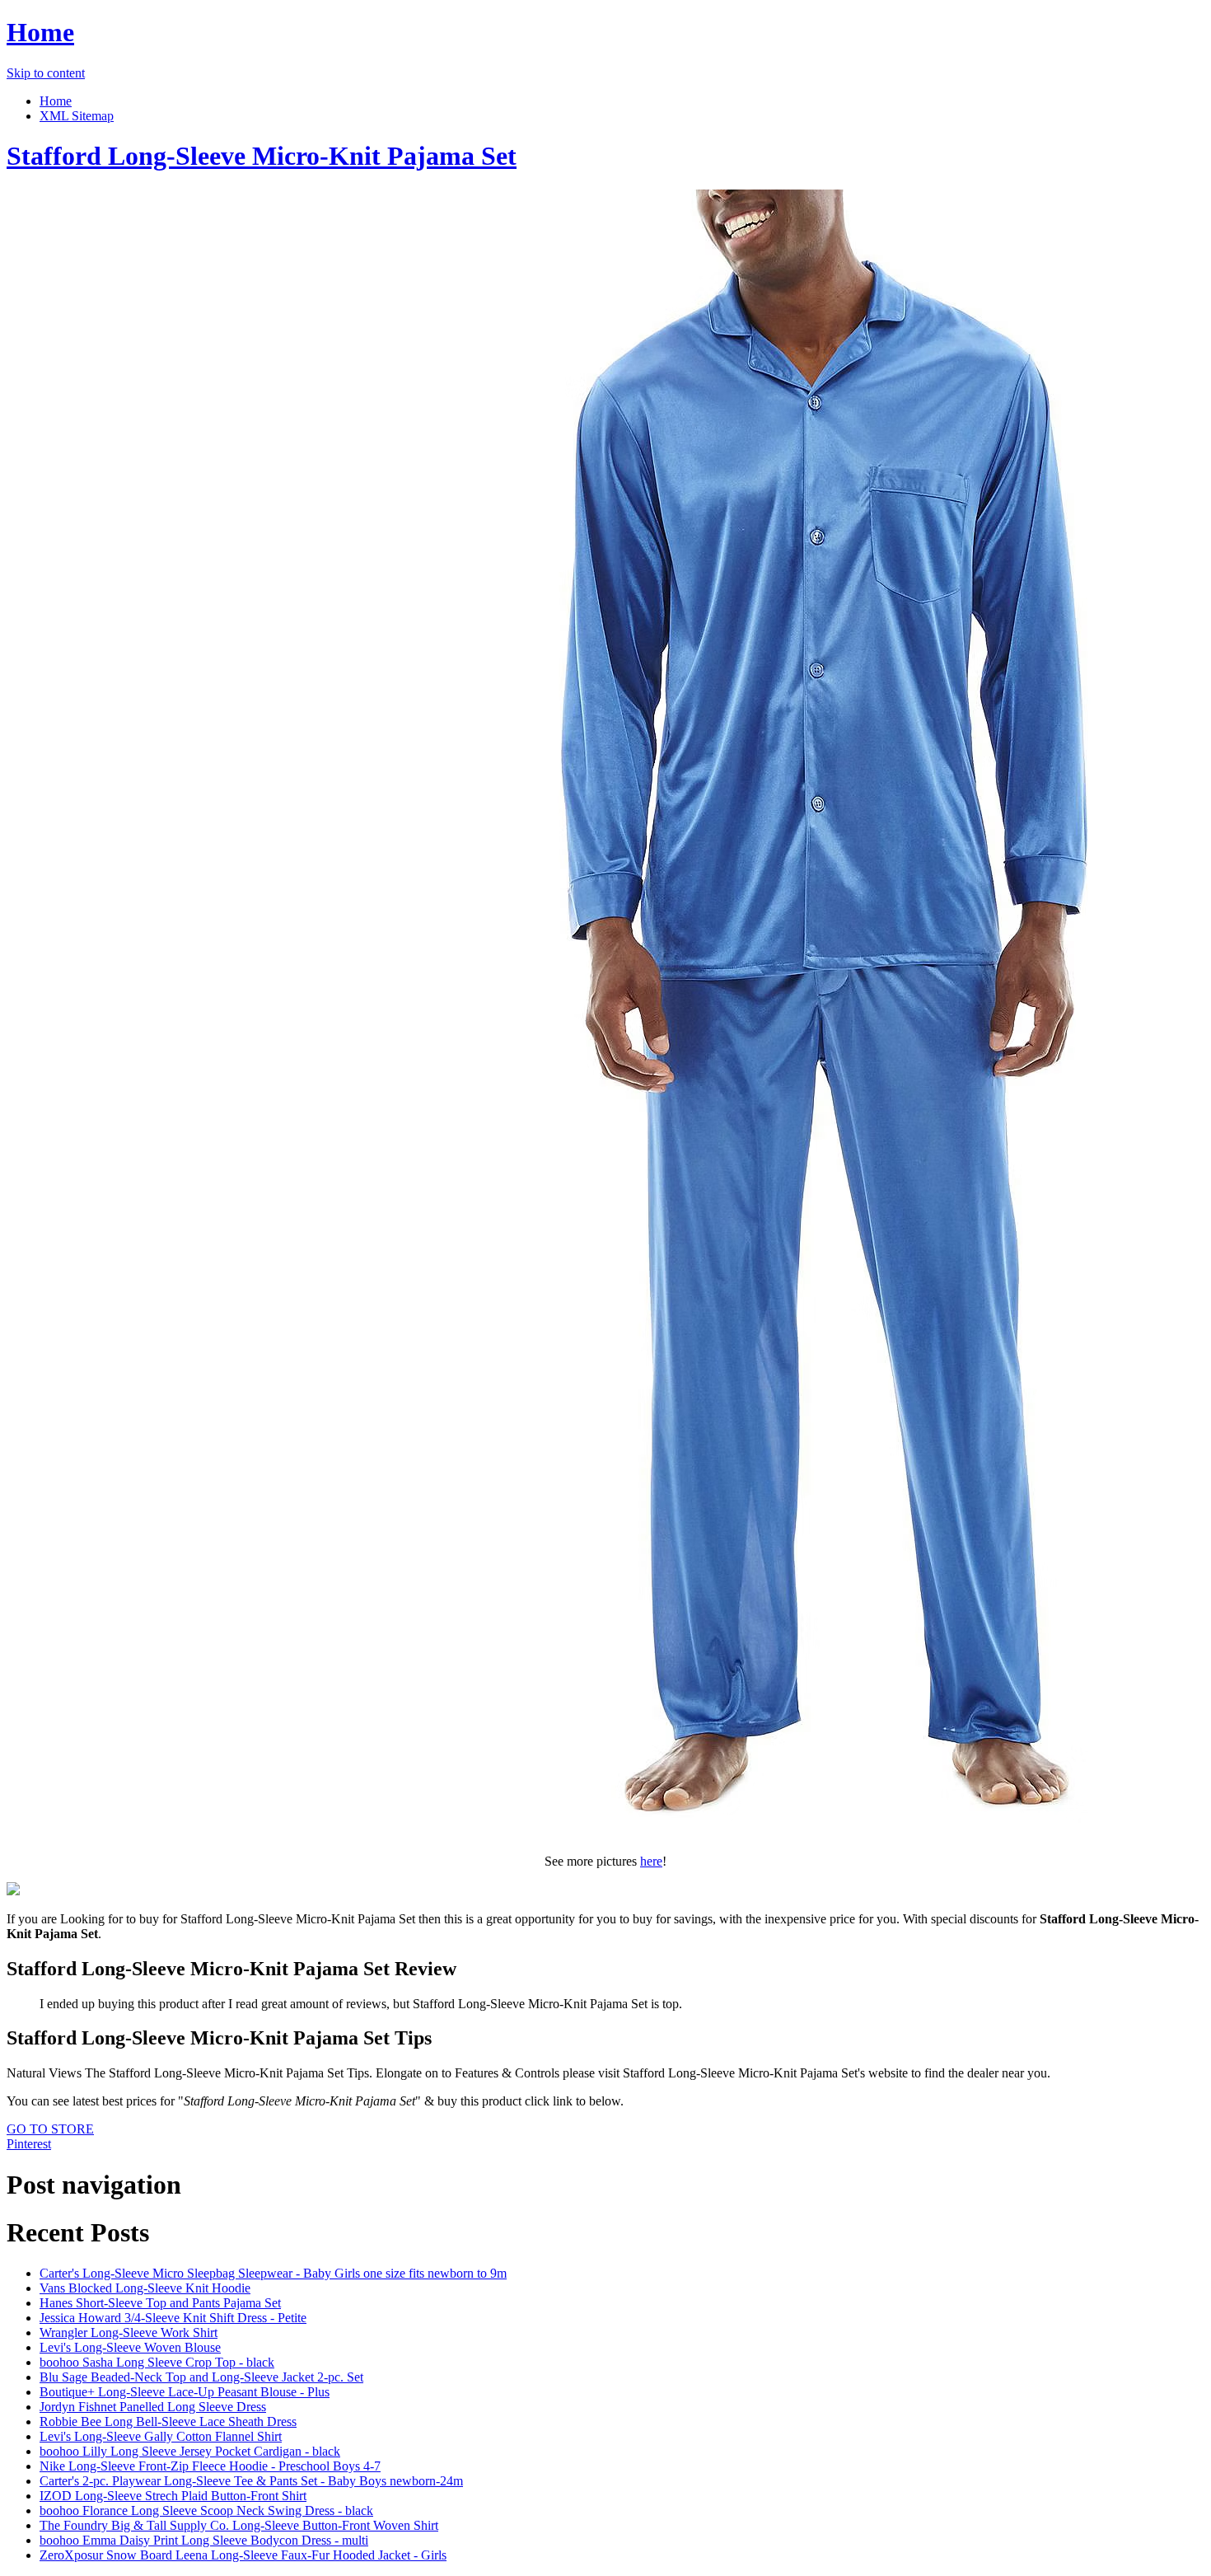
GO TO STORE (50, 2129)
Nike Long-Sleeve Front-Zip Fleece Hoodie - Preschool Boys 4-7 (210, 2466)
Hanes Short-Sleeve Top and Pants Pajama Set (160, 2303)
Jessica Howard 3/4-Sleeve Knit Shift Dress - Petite (173, 2318)
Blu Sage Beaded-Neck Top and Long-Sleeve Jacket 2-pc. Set (201, 2377)
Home (40, 32)
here (651, 1861)
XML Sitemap (77, 116)
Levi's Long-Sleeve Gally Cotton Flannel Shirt (161, 2436)
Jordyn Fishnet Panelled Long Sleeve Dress (153, 2407)
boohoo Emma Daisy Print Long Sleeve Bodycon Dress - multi (204, 2540)
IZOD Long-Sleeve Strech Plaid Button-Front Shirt (173, 2496)
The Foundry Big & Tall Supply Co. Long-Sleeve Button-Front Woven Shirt (239, 2525)
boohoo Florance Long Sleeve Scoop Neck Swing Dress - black (206, 2510)
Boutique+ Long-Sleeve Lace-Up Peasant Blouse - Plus (185, 2392)
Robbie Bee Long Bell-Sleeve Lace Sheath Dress (168, 2421)
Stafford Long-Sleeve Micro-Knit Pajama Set (262, 156)
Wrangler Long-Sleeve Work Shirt (129, 2332)
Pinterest (29, 2144)
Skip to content (46, 73)
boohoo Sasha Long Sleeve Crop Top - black (157, 2362)
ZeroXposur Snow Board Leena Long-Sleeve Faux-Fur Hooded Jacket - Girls (243, 2555)
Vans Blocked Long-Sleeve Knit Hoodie (145, 2288)
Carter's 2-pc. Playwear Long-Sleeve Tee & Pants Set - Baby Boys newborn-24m (251, 2481)
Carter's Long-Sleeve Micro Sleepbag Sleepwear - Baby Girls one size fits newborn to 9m (273, 2273)
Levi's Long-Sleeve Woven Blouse (130, 2347)
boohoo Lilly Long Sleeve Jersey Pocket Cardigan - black (190, 2451)
